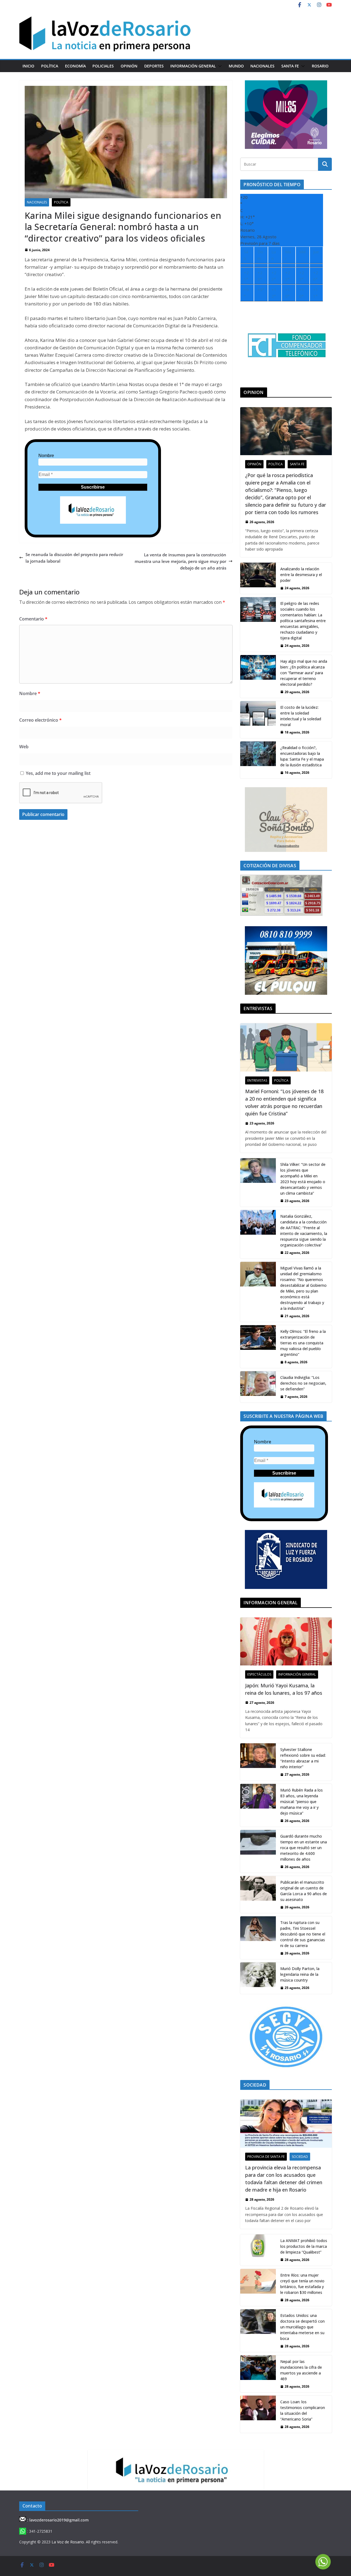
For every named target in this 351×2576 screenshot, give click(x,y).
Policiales (103, 66)
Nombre (46, 456)
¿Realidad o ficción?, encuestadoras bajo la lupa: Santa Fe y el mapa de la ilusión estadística (302, 756)
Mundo (236, 66)
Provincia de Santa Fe (266, 2157)
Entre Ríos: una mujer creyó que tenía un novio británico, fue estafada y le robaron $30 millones (302, 2284)
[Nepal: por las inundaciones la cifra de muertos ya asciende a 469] (258, 2374)
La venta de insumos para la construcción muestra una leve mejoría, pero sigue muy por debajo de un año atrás (180, 561)
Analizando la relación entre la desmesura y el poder (301, 575)
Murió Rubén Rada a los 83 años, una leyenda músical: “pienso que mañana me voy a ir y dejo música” (302, 1802)
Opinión (129, 66)
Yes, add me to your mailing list (58, 773)
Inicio (28, 66)
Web (24, 747)
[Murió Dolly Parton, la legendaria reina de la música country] (258, 1978)
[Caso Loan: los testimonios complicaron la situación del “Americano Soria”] (258, 2414)
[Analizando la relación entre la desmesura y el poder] (258, 578)
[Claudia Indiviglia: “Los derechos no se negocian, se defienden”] (258, 1387)
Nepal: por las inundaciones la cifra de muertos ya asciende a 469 (301, 2370)
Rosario (320, 66)
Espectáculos (259, 1674)
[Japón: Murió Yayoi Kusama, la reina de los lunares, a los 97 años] (286, 1641)
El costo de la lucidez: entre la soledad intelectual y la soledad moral (301, 716)
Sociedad (300, 2157)
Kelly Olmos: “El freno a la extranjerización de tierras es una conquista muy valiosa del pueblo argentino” (303, 1343)
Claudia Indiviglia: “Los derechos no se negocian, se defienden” (303, 1383)
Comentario (33, 619)
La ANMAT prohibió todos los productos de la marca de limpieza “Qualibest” (304, 2246)
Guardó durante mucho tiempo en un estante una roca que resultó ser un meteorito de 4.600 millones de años (304, 1848)
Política (50, 66)
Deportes (154, 66)
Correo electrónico (40, 720)
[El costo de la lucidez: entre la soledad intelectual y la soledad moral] (258, 720)
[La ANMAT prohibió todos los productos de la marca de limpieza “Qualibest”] (258, 2250)
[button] (219, 66)
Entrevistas (257, 1080)
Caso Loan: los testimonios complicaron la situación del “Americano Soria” (303, 2410)
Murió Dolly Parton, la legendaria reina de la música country (300, 1974)
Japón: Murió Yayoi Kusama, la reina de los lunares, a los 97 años (284, 1689)
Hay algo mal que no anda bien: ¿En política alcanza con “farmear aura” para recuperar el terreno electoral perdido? (304, 673)
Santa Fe (290, 66)
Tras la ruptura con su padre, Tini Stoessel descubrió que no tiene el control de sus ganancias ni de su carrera (303, 1934)
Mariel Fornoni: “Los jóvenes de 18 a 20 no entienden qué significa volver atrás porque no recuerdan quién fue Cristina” (284, 1102)
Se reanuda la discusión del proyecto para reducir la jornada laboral (74, 558)
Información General (193, 66)
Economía (75, 66)
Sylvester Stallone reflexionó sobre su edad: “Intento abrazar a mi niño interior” (303, 1758)
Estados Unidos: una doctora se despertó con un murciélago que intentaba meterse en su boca (302, 2327)
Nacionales (262, 66)
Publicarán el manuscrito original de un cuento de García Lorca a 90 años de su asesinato (304, 1891)
